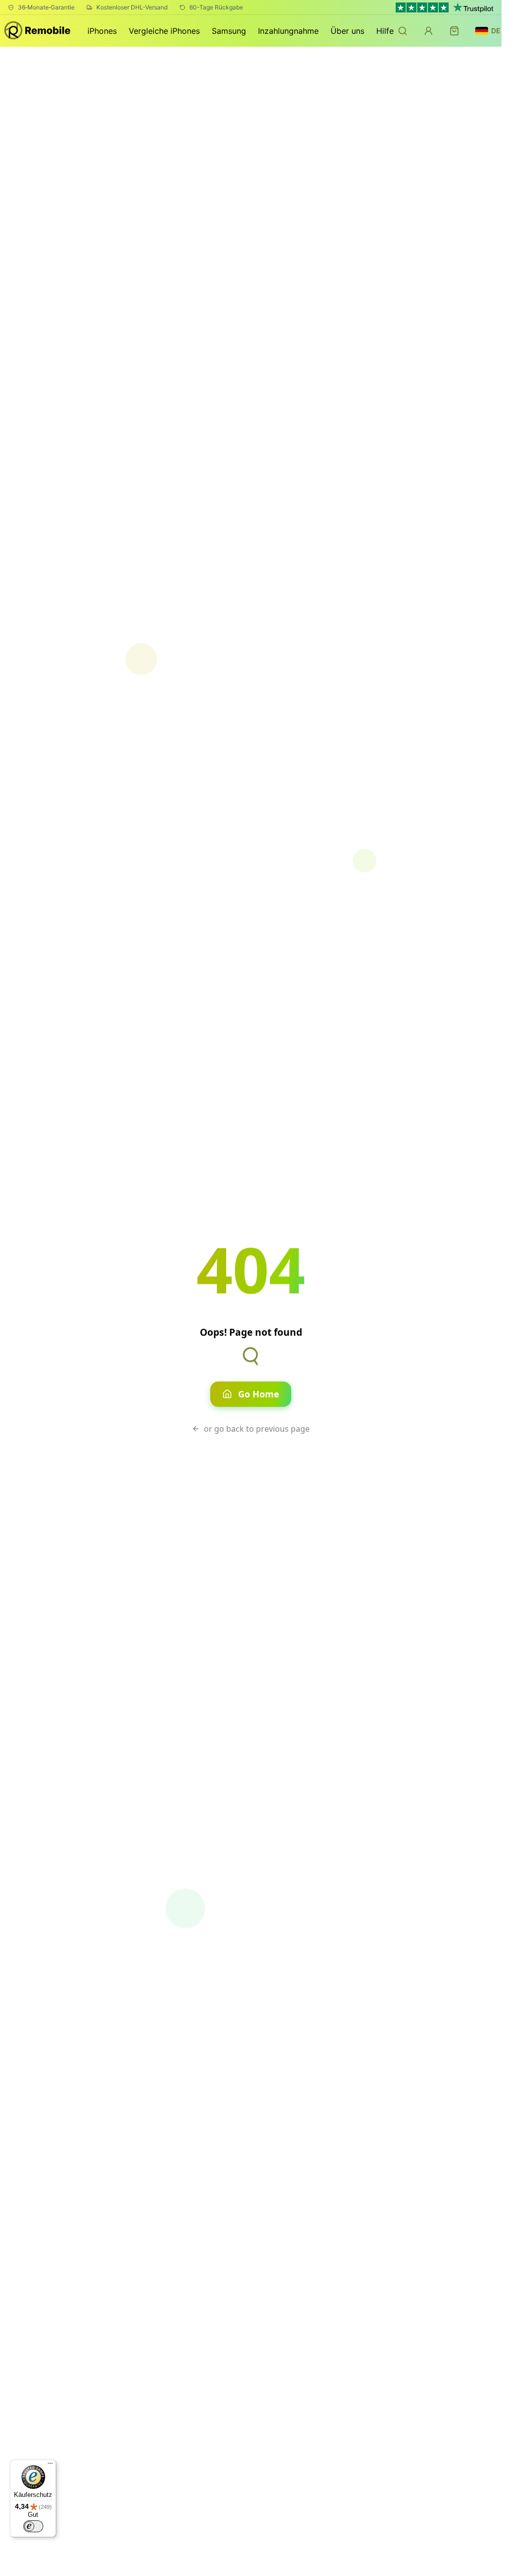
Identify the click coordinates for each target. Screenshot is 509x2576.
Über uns (347, 31)
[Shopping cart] (454, 31)
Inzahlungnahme (288, 31)
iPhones (102, 31)
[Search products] (403, 31)
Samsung (229, 31)
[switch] (33, 2526)
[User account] (428, 31)
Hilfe (385, 31)
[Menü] (50, 2466)
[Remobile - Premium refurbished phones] (38, 31)
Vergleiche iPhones (164, 31)
